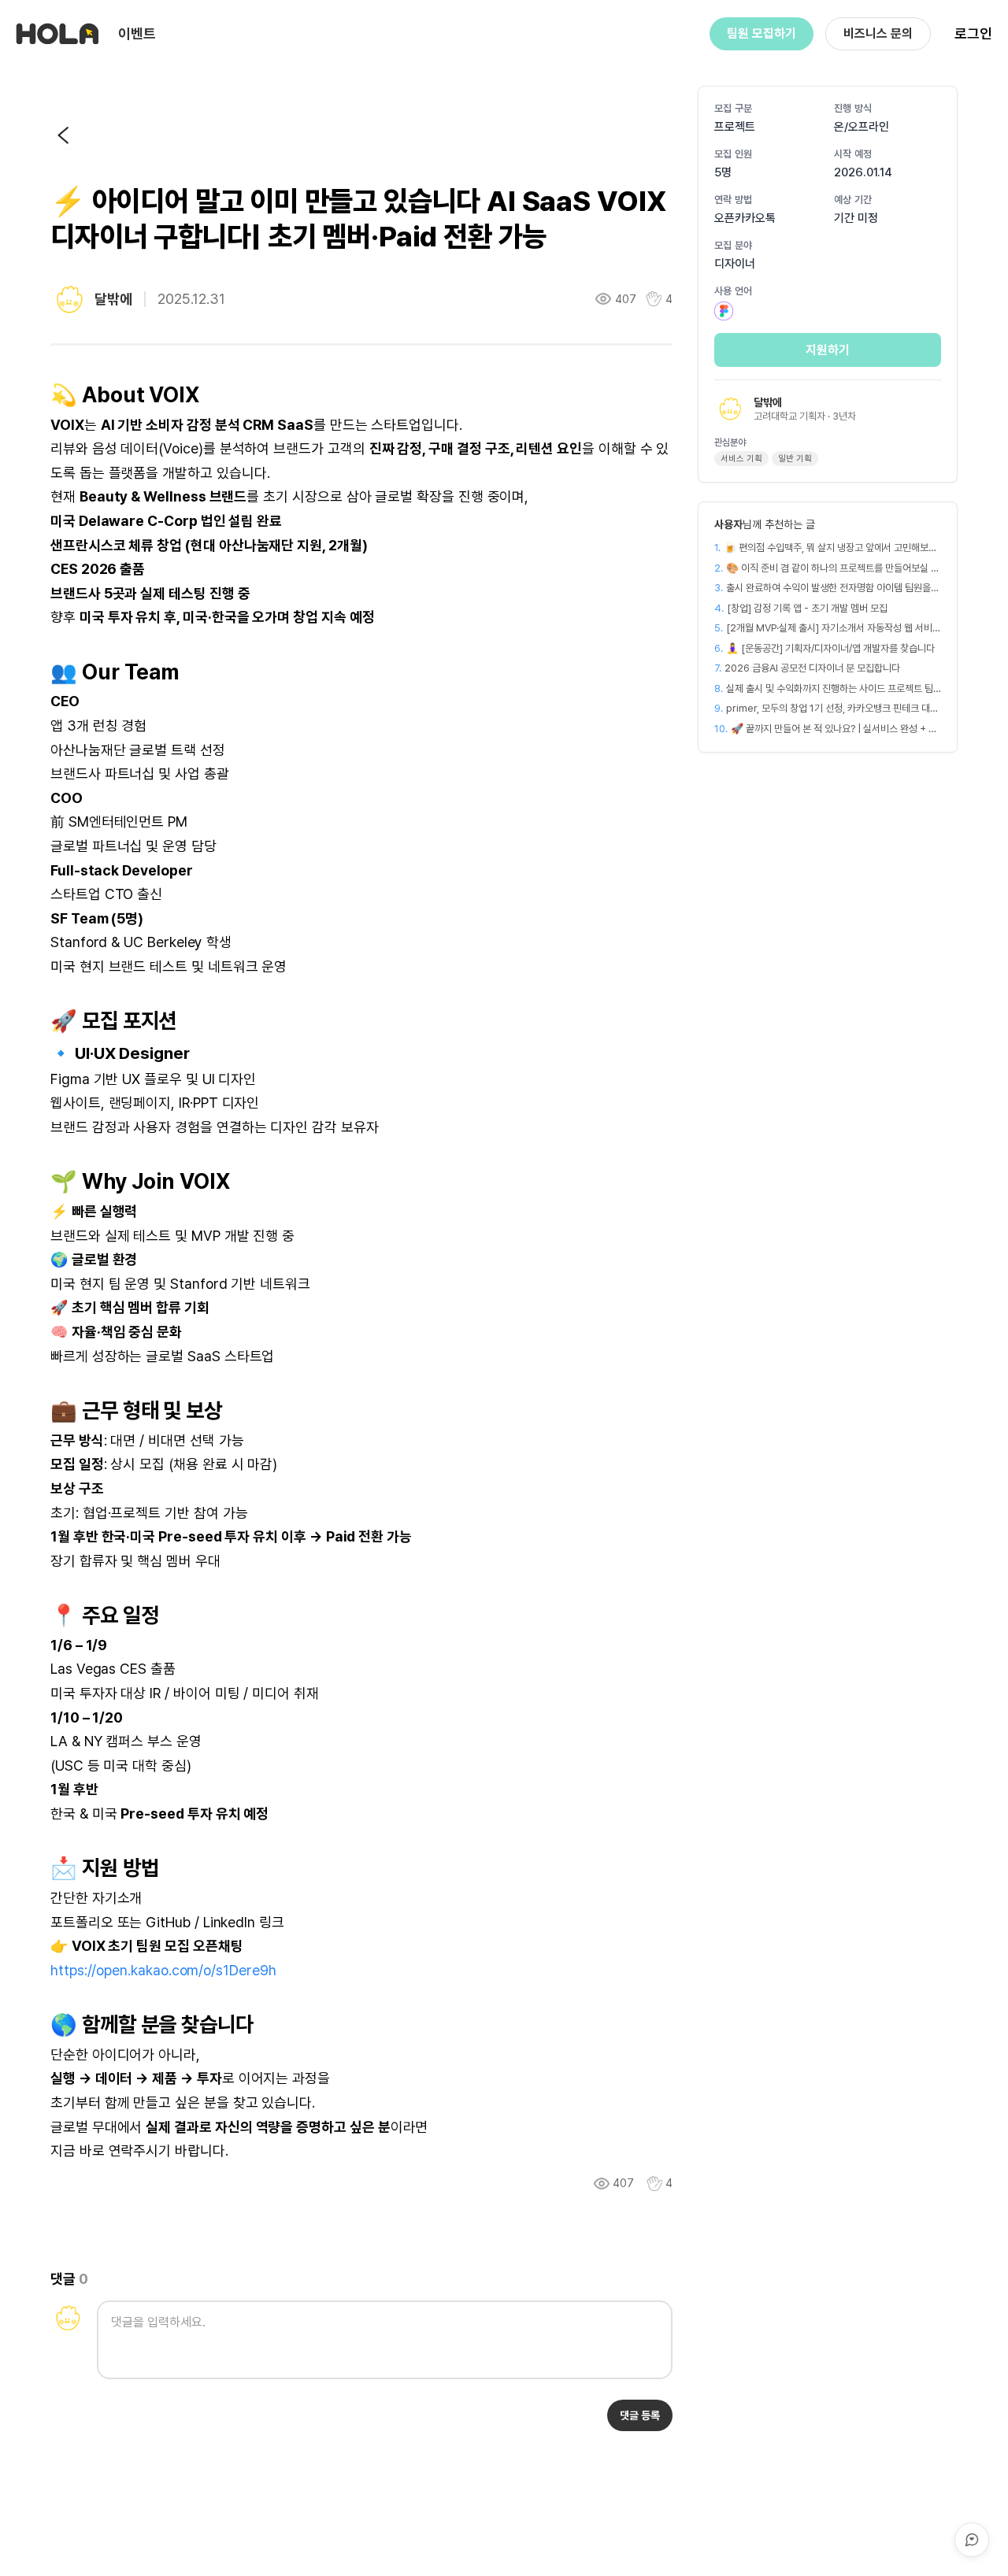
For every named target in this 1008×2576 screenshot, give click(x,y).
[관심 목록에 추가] (654, 2184)
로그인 (973, 33)
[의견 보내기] (972, 2540)
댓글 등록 (640, 2415)
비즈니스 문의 (878, 33)
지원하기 (828, 350)
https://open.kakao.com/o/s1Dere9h (163, 1970)
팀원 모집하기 (762, 33)
